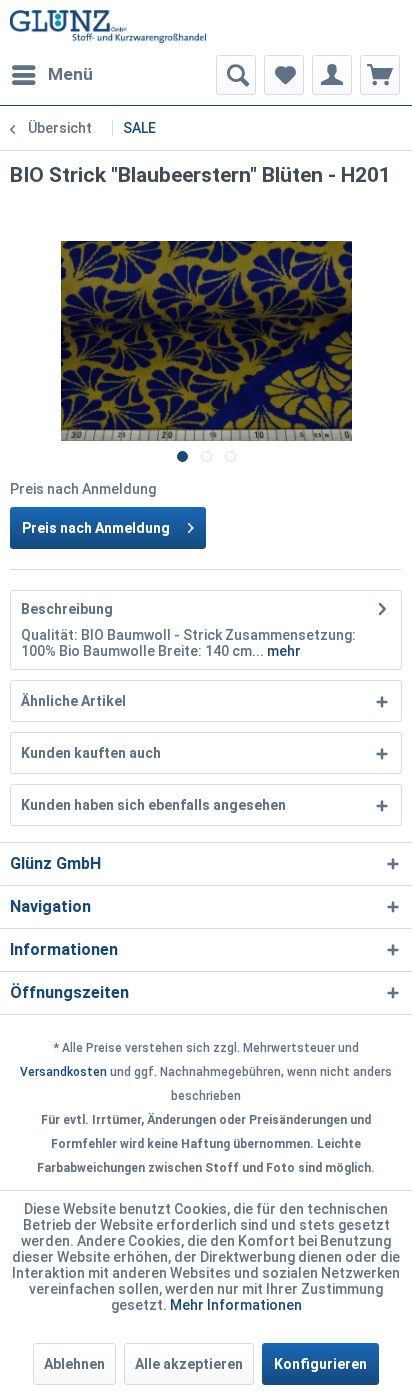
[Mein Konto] (332, 75)
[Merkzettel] (284, 75)
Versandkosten (63, 1072)
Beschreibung (67, 609)
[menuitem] (51, 75)
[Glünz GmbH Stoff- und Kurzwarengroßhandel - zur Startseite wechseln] (108, 27)
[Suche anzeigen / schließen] (236, 75)
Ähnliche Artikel (73, 701)
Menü (70, 74)
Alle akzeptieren (189, 1364)
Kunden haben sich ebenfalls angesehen (153, 805)
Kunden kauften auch (91, 753)
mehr (282, 651)
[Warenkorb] (380, 75)
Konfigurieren (320, 1364)
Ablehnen (74, 1364)
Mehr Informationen (236, 1305)
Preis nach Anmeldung (96, 528)
